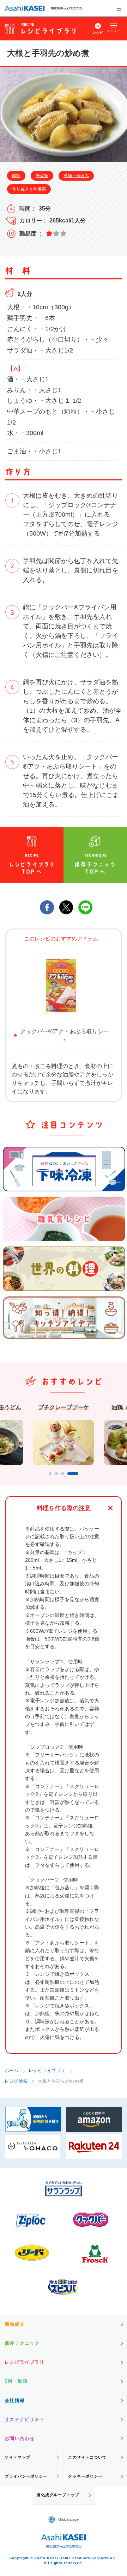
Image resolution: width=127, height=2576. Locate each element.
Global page (68, 2519)
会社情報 (14, 2400)
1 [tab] (50, 1474)
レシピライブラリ (47, 2070)
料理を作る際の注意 (64, 1508)
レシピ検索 (16, 2081)
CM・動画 (16, 2381)
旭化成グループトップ (58, 2495)
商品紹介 (14, 2324)
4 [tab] (73, 1474)
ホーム (11, 2070)
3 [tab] (62, 1474)
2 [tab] (56, 1474)
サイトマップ (17, 2457)
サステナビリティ (25, 2419)
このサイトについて (87, 2457)
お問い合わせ (19, 2438)
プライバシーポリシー (26, 2476)
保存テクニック (22, 2343)
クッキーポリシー (85, 2476)
